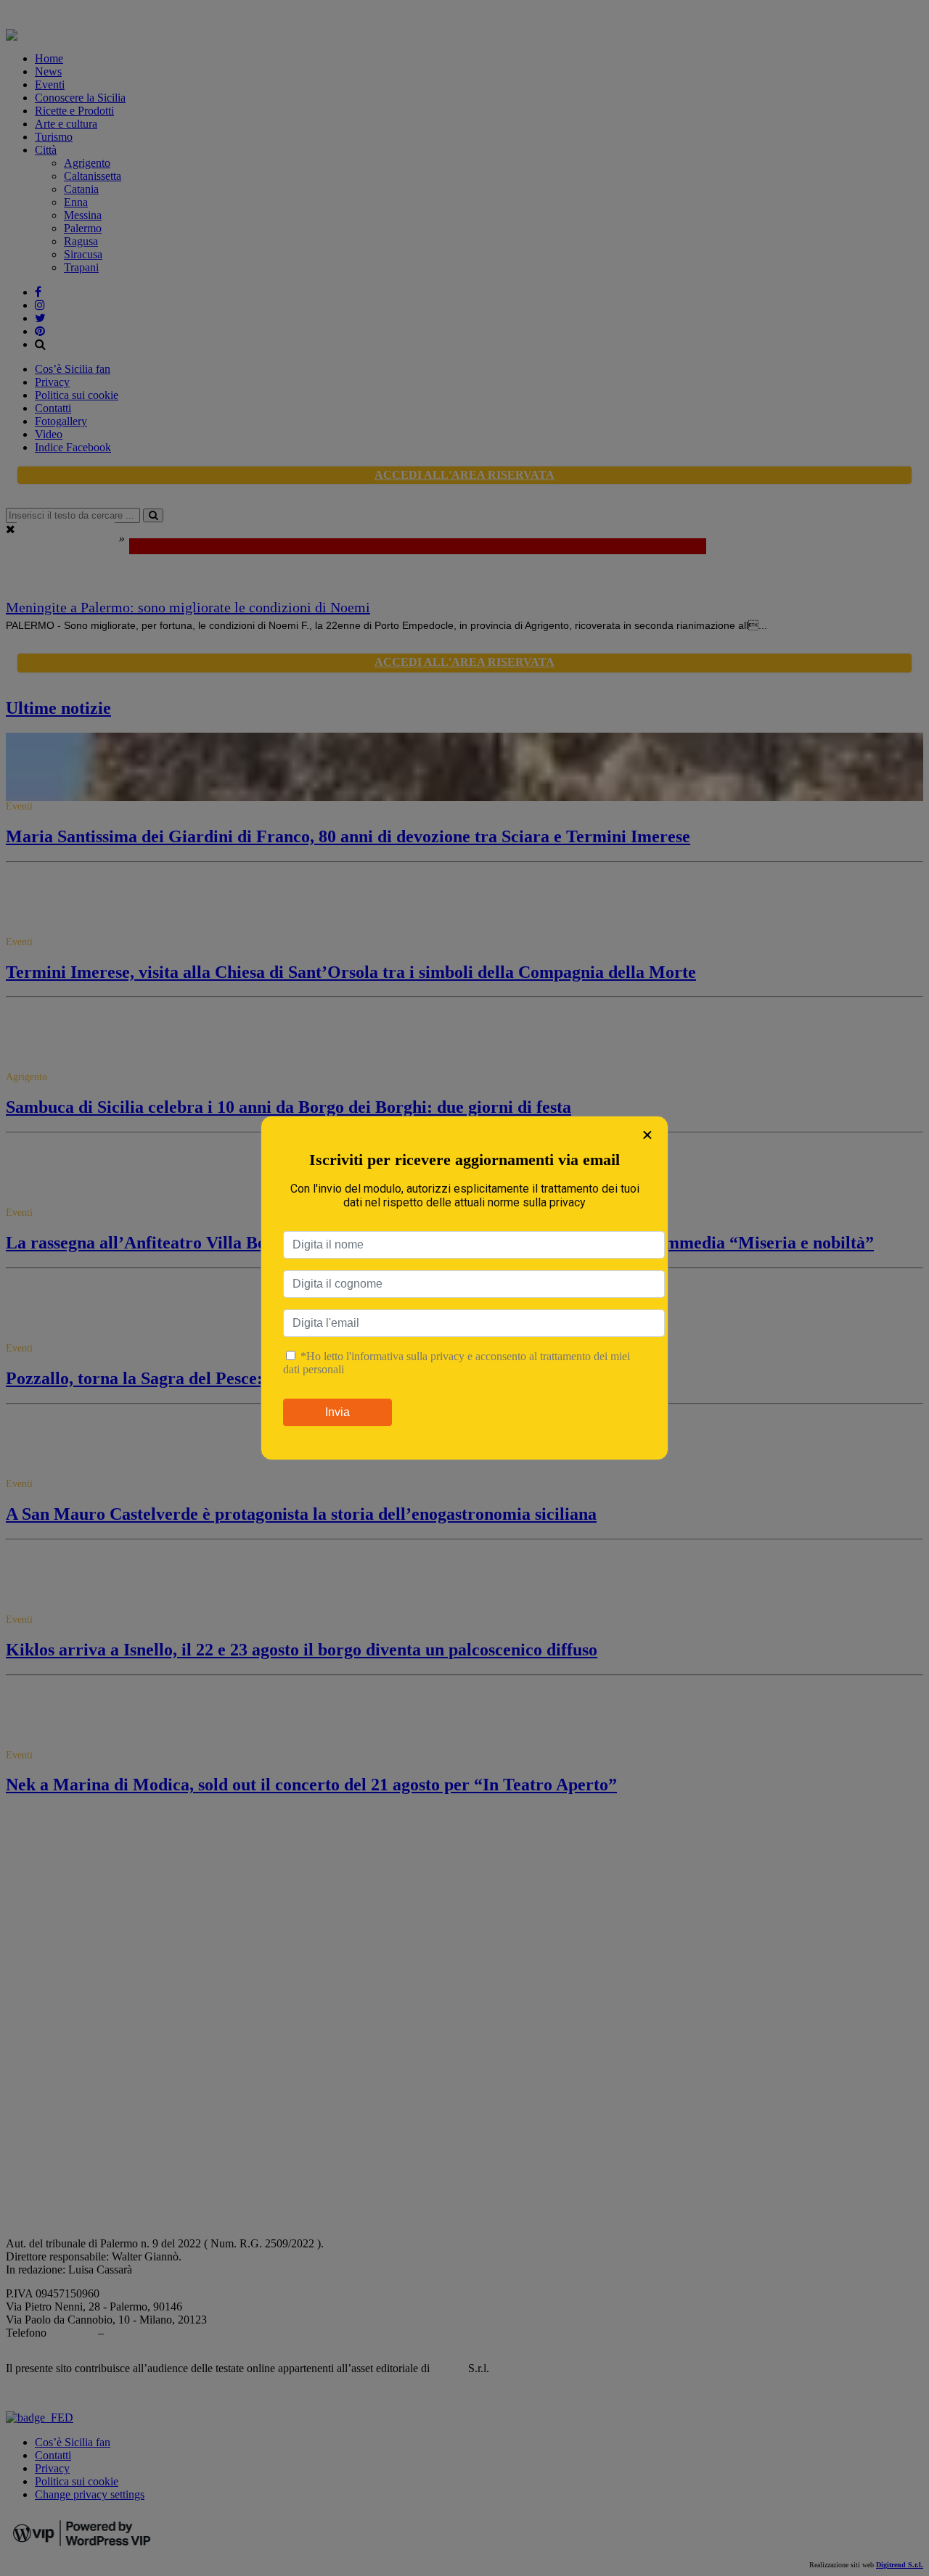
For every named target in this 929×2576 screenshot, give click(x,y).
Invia (337, 1412)
